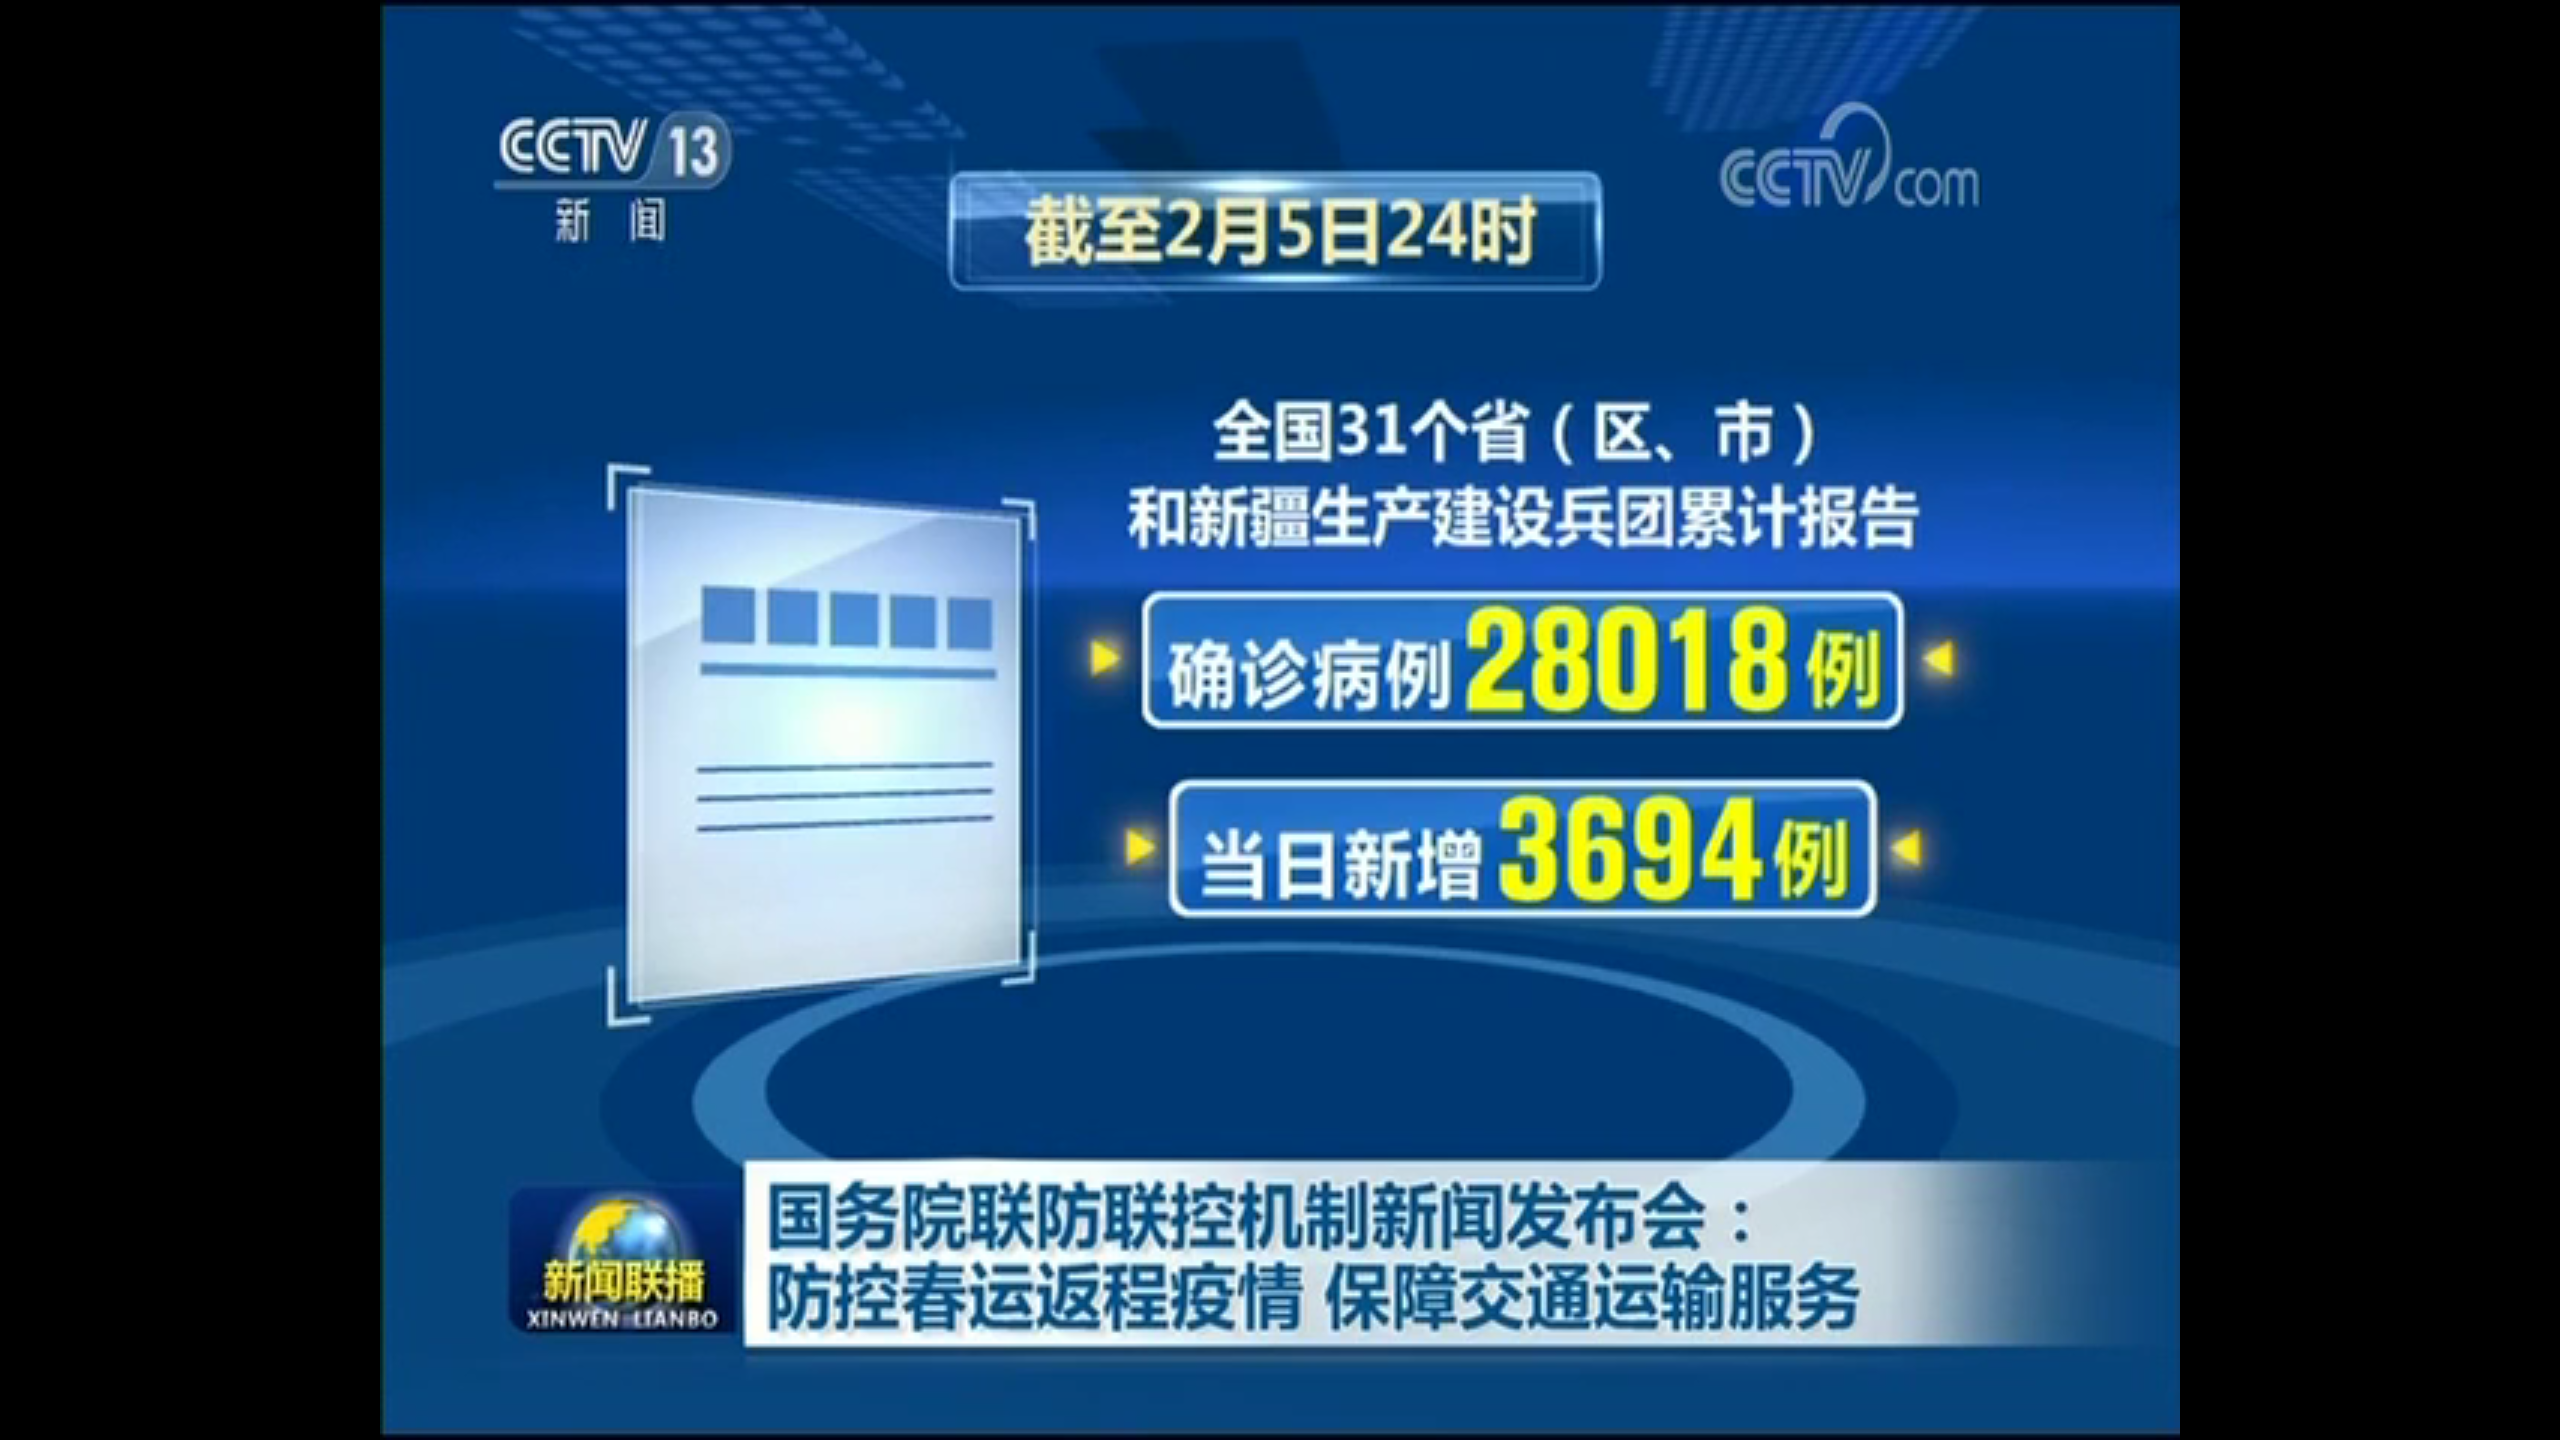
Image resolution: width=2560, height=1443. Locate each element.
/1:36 (78, 1421)
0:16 (51, 1421)
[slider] (2489, 1421)
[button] (16, 1423)
